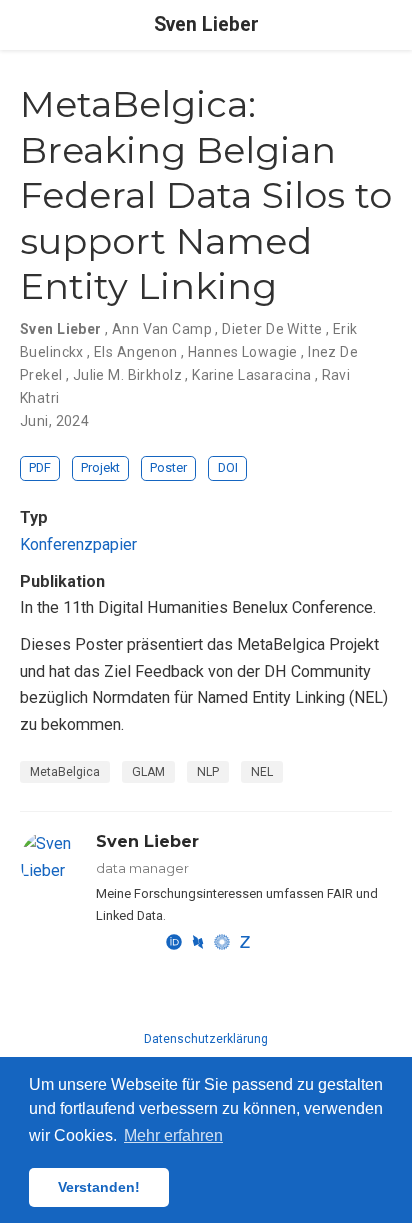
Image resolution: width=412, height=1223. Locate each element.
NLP (208, 772)
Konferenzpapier (78, 544)
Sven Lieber (206, 24)
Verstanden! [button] (99, 1187)
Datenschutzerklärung (206, 1039)
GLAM (148, 772)
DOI (228, 467)
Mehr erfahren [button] (173, 1135)
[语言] (394, 25)
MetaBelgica (65, 772)
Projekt (100, 467)
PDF (40, 467)
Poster (168, 467)
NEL (262, 772)
